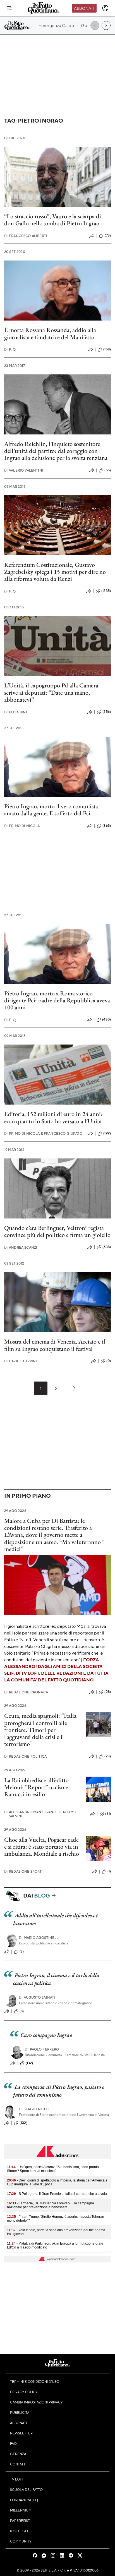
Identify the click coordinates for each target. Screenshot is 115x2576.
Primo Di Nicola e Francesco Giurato (43, 1133)
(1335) (106, 591)
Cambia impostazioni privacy (36, 2402)
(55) (108, 470)
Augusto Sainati (37, 1997)
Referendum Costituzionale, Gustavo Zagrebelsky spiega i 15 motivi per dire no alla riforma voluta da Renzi (55, 572)
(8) (22, 2011)
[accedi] (105, 8)
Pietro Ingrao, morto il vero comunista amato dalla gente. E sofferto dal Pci (51, 810)
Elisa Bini (16, 712)
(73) (108, 235)
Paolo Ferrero (42, 2049)
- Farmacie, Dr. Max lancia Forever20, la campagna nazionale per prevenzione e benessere (51, 2205)
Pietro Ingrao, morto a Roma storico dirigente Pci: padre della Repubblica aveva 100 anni (57, 1000)
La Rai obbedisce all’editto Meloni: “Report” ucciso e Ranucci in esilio (36, 1787)
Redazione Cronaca (26, 1692)
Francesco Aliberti (26, 236)
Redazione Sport (23, 1871)
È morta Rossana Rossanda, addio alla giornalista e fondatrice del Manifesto (50, 333)
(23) (108, 1756)
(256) (107, 712)
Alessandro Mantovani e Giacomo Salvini (40, 1814)
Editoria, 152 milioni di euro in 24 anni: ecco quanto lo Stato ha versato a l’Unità (53, 1117)
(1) (109, 1871)
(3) (22, 1951)
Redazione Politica (25, 1756)
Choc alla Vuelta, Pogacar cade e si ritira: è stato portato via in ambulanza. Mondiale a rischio (42, 1847)
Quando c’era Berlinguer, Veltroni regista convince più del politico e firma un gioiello (57, 1231)
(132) (29, 2063)
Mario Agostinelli (39, 1938)
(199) (107, 1133)
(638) (107, 1247)
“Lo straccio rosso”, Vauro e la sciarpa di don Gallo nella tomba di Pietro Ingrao (53, 220)
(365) (107, 826)
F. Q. (10, 349)
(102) (23, 2123)
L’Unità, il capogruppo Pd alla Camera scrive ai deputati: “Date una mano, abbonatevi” (51, 692)
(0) (109, 1361)
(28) (108, 1692)
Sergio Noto (34, 2109)
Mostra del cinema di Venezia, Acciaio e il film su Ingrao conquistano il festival (55, 1345)
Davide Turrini (21, 1361)
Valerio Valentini (24, 470)
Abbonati (84, 8)
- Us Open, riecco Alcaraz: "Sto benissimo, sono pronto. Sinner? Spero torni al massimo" (53, 2169)
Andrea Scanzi (21, 1247)
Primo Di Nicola (22, 826)
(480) (106, 1019)
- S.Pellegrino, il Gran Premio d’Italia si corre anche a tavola (57, 2194)
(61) (108, 1814)
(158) (107, 349)
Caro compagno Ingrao (46, 2035)
